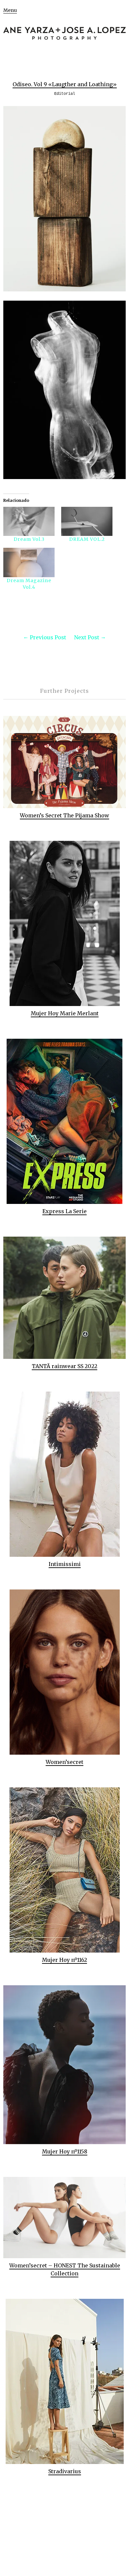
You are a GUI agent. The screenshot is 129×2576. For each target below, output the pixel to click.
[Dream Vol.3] (29, 522)
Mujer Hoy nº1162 (64, 1960)
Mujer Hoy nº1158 (65, 2151)
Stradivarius (65, 2471)
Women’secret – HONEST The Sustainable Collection (65, 2269)
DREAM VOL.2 (87, 539)
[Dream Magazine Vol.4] (29, 562)
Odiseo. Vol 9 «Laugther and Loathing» (65, 84)
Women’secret (64, 1762)
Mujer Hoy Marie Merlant (65, 1013)
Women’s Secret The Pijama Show (64, 815)
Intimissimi (65, 1564)
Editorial (65, 94)
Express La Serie (64, 1211)
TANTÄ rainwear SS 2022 (64, 1366)
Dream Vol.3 (29, 539)
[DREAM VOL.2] (87, 522)
